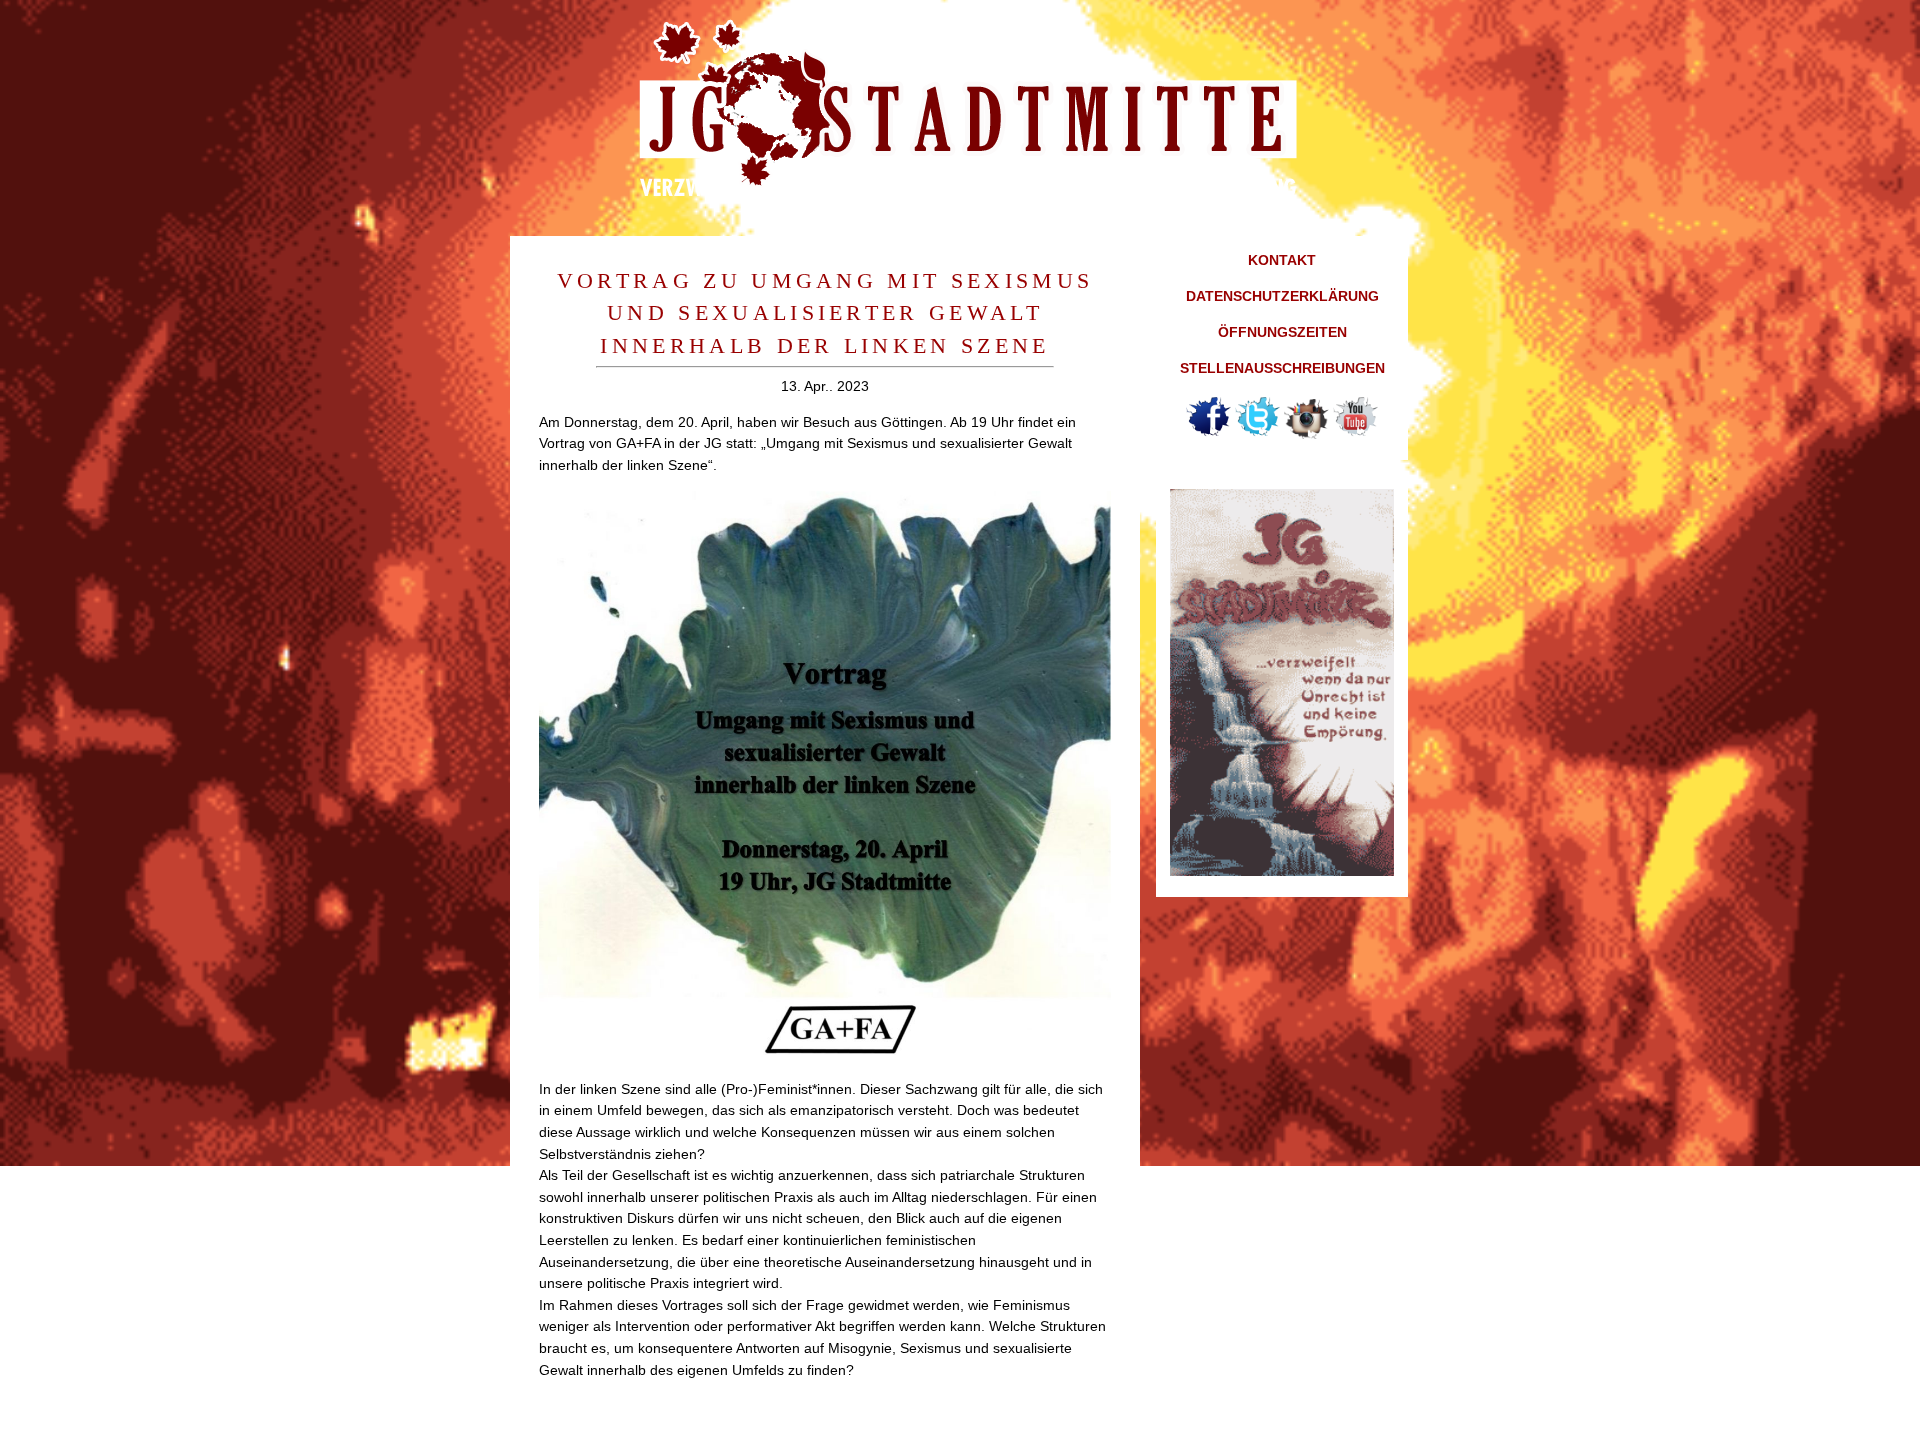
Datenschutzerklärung (1282, 296)
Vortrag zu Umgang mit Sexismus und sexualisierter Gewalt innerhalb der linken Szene (825, 313)
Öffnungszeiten (1282, 332)
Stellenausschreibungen (1282, 368)
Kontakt (1282, 260)
